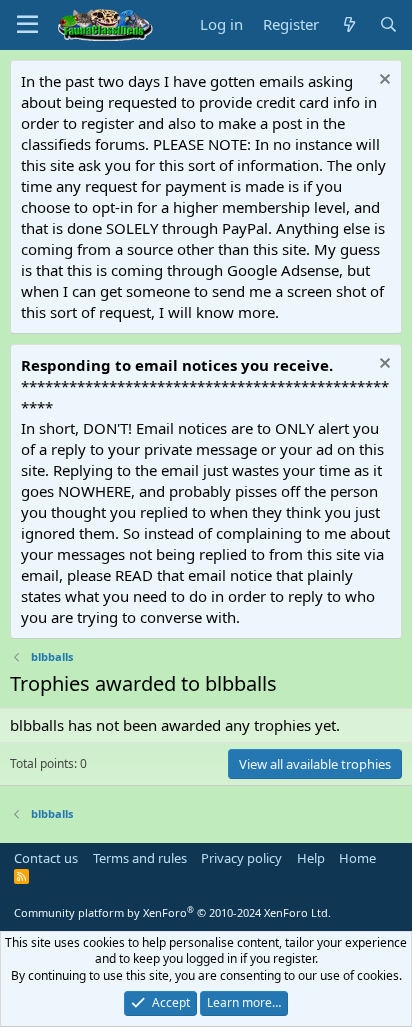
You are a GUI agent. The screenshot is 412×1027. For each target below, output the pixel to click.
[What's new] (348, 24)
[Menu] (27, 25)
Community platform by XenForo (172, 912)
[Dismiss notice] (382, 81)
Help (311, 858)
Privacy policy (241, 858)
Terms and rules (140, 858)
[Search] (388, 24)
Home (357, 858)
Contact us (46, 858)
